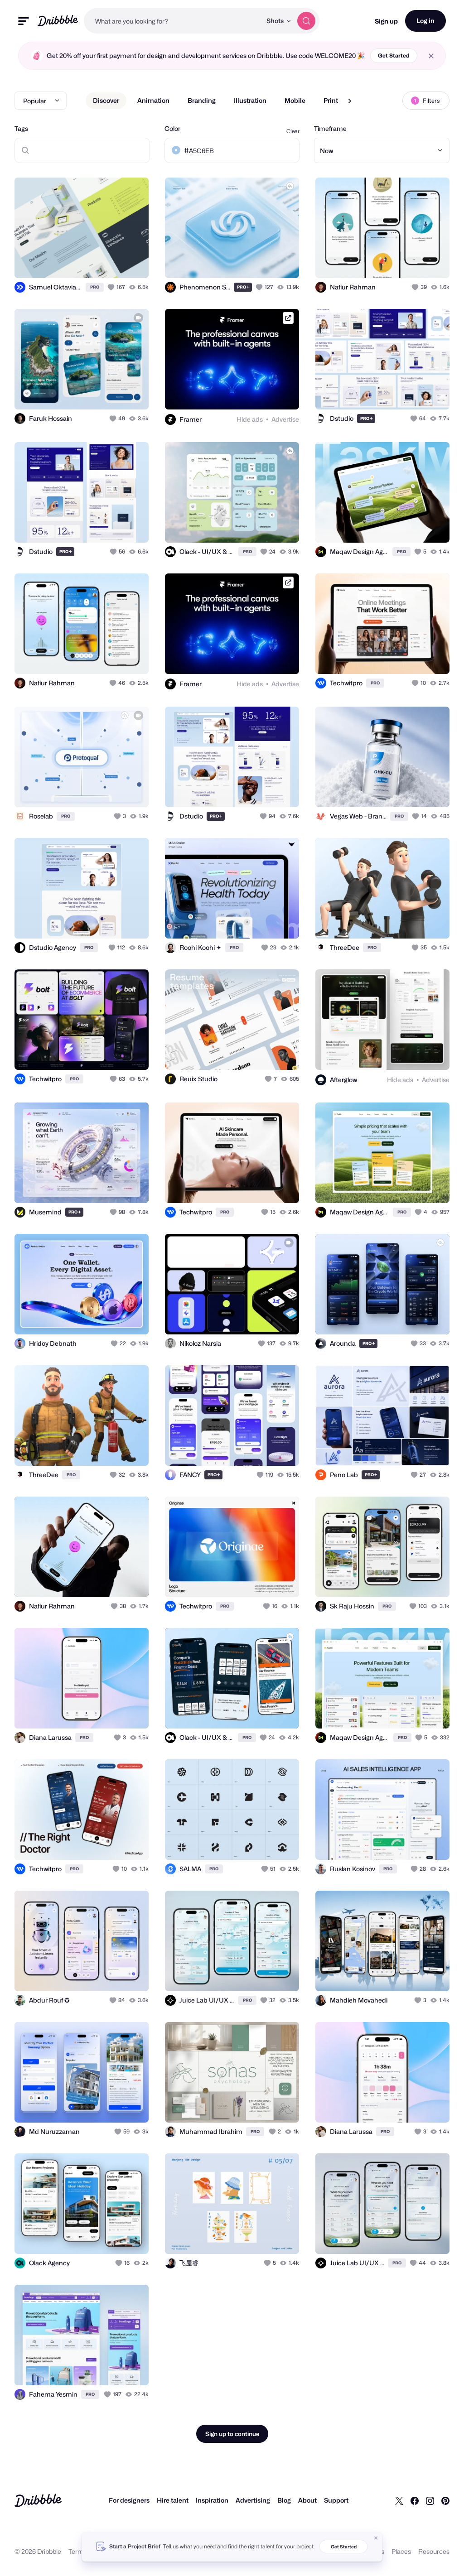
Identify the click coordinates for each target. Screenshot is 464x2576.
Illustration (250, 100)
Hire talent (173, 2500)
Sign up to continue (232, 2434)
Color (172, 128)
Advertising (253, 2500)
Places (401, 2551)
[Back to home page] (58, 21)
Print (331, 100)
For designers (129, 2500)
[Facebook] (415, 2500)
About (307, 2500)
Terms (78, 2551)
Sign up (386, 21)
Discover (106, 100)
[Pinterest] (445, 2500)
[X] (399, 2500)
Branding (202, 100)
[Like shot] (112, 287)
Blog (284, 2500)
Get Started (394, 55)
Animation (153, 100)
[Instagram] (430, 2500)
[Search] (306, 21)
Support (336, 2500)
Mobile (295, 100)
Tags (21, 128)
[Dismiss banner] (376, 2538)
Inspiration (212, 2500)
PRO (95, 287)
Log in (425, 21)
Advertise (285, 419)
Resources (434, 2551)
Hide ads (250, 419)
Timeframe (330, 128)
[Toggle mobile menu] (24, 21)
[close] (431, 56)
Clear (293, 131)
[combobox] (173, 21)
